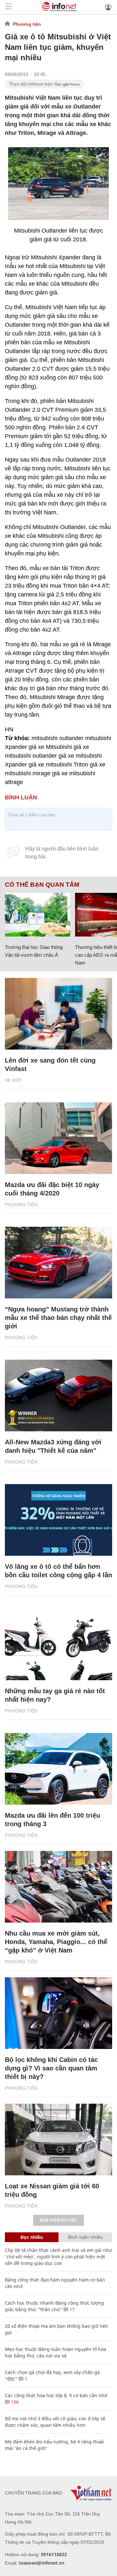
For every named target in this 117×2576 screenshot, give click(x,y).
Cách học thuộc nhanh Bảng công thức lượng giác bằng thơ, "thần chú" (54, 2306)
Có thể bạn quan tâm (42, 885)
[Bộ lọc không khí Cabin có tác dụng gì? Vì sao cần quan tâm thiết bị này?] (58, 2013)
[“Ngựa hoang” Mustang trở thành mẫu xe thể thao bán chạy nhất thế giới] (58, 1263)
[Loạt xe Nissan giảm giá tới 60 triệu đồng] (58, 2140)
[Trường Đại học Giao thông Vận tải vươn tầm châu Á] (38, 915)
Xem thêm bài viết (58, 2220)
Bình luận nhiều (85, 2237)
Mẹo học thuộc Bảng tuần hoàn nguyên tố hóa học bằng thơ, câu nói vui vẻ (56, 2352)
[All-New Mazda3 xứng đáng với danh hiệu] (58, 1395)
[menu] (8, 7)
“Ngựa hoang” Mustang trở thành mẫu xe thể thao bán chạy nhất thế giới (58, 1318)
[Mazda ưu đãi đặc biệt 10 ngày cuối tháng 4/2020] (58, 1138)
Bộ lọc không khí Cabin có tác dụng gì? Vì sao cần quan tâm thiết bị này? (51, 2068)
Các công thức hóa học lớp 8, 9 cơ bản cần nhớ (56, 2395)
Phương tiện (27, 24)
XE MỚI (13, 1080)
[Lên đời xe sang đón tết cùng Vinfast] (58, 1014)
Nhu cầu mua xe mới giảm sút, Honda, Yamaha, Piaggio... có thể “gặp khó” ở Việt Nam (56, 1942)
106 (14, 2402)
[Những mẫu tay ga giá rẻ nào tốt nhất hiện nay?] (58, 1644)
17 (71, 2309)
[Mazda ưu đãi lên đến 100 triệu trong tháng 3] (58, 1769)
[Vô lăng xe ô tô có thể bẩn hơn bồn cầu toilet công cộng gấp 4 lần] (58, 1520)
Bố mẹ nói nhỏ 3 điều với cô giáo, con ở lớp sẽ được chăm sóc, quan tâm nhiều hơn (55, 2422)
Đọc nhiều (32, 2237)
